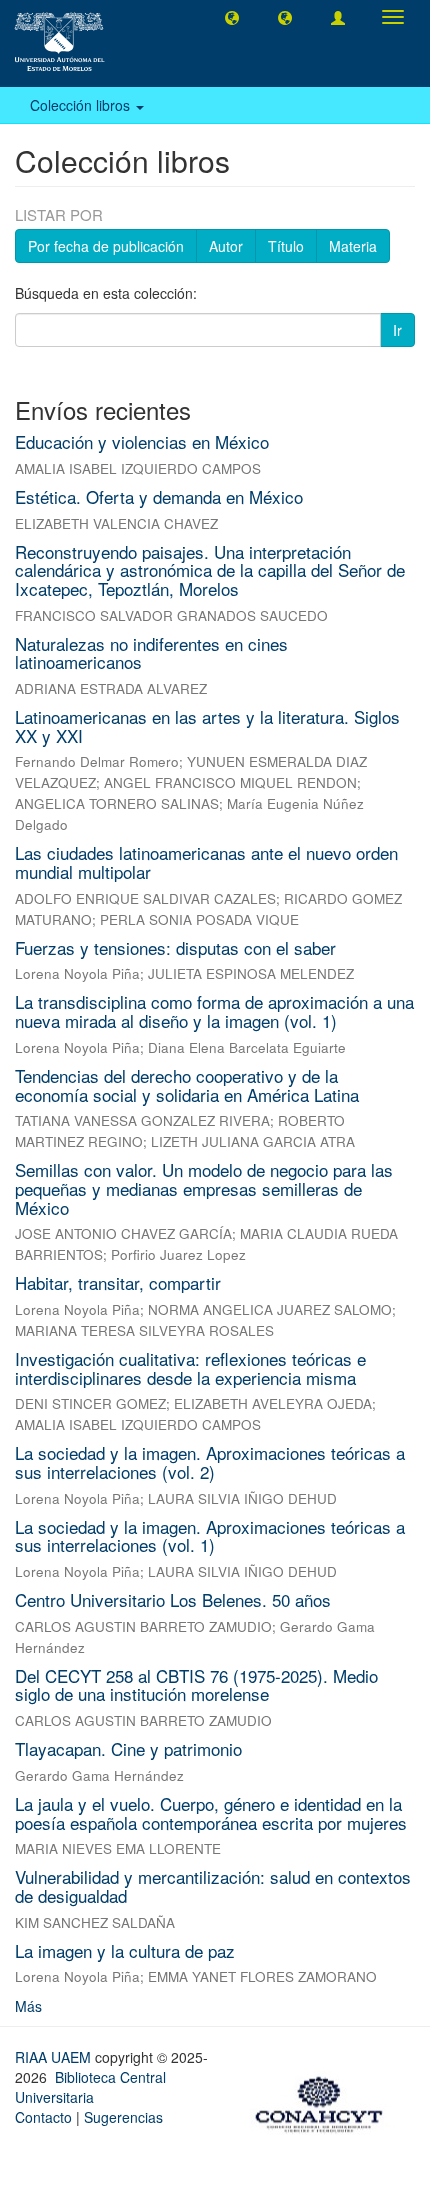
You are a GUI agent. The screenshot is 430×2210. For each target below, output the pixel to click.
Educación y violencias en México (142, 441)
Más (28, 2006)
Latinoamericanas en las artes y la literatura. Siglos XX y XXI (207, 726)
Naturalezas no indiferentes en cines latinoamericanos (151, 653)
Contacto (43, 2117)
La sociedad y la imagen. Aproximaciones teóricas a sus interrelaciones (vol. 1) (210, 1536)
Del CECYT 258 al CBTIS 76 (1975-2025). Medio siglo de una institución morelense (196, 1685)
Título (286, 246)
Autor (226, 246)
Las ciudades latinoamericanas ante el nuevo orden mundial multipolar (206, 862)
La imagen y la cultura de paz (125, 1950)
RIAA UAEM (55, 2057)
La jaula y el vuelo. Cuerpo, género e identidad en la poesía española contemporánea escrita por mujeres (211, 1813)
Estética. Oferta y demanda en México (159, 496)
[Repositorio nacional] (325, 2101)
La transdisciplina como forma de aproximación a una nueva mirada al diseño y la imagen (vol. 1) (214, 1011)
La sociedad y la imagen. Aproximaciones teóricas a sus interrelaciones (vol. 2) (210, 1462)
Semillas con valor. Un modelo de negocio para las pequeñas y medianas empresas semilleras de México (204, 1188)
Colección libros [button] (82, 105)
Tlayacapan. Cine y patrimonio (128, 1748)
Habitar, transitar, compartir (118, 1282)
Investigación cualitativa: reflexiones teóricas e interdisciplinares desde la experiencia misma (190, 1368)
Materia (353, 246)
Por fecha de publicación (106, 246)
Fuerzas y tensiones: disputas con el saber (175, 947)
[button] (232, 17)
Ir (397, 330)
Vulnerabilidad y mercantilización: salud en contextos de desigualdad (213, 1886)
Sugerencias (123, 2117)
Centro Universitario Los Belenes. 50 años (173, 1599)
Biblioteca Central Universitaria (90, 2087)
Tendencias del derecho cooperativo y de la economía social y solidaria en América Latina (187, 1085)
